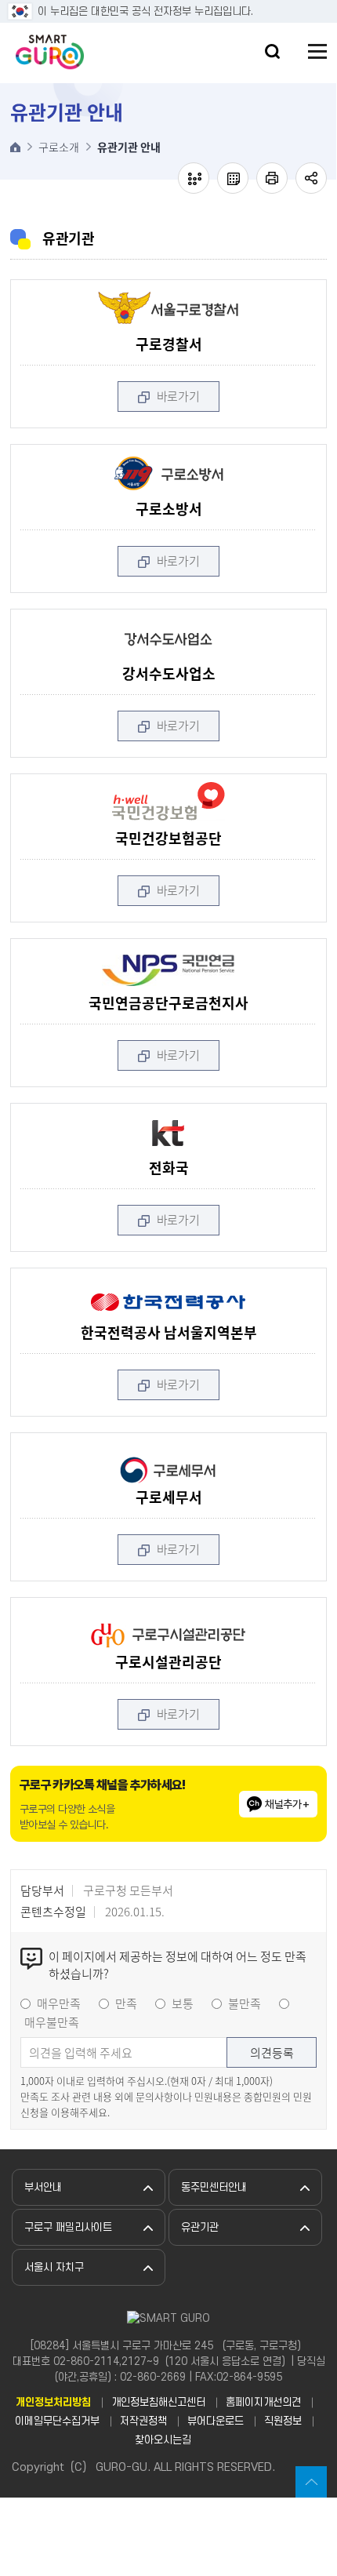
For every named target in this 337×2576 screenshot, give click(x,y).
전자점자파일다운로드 (233, 178)
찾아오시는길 (163, 2440)
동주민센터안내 (214, 2187)
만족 (126, 2003)
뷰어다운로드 (216, 2421)
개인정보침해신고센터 (158, 2402)
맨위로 (311, 2482)
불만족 (245, 2003)
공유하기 (311, 178)
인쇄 (272, 178)
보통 (183, 2003)
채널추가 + (287, 1804)
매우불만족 (52, 2022)
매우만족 (59, 2003)
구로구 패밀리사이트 (68, 2227)
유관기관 (200, 2227)
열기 (272, 51)
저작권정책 (143, 2421)
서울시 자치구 (54, 2267)
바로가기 (178, 396)
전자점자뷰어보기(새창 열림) (194, 178)
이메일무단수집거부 (57, 2421)
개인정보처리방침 (53, 2402)
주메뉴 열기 (317, 51)
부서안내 (43, 2187)
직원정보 (283, 2421)
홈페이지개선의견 (263, 2402)
